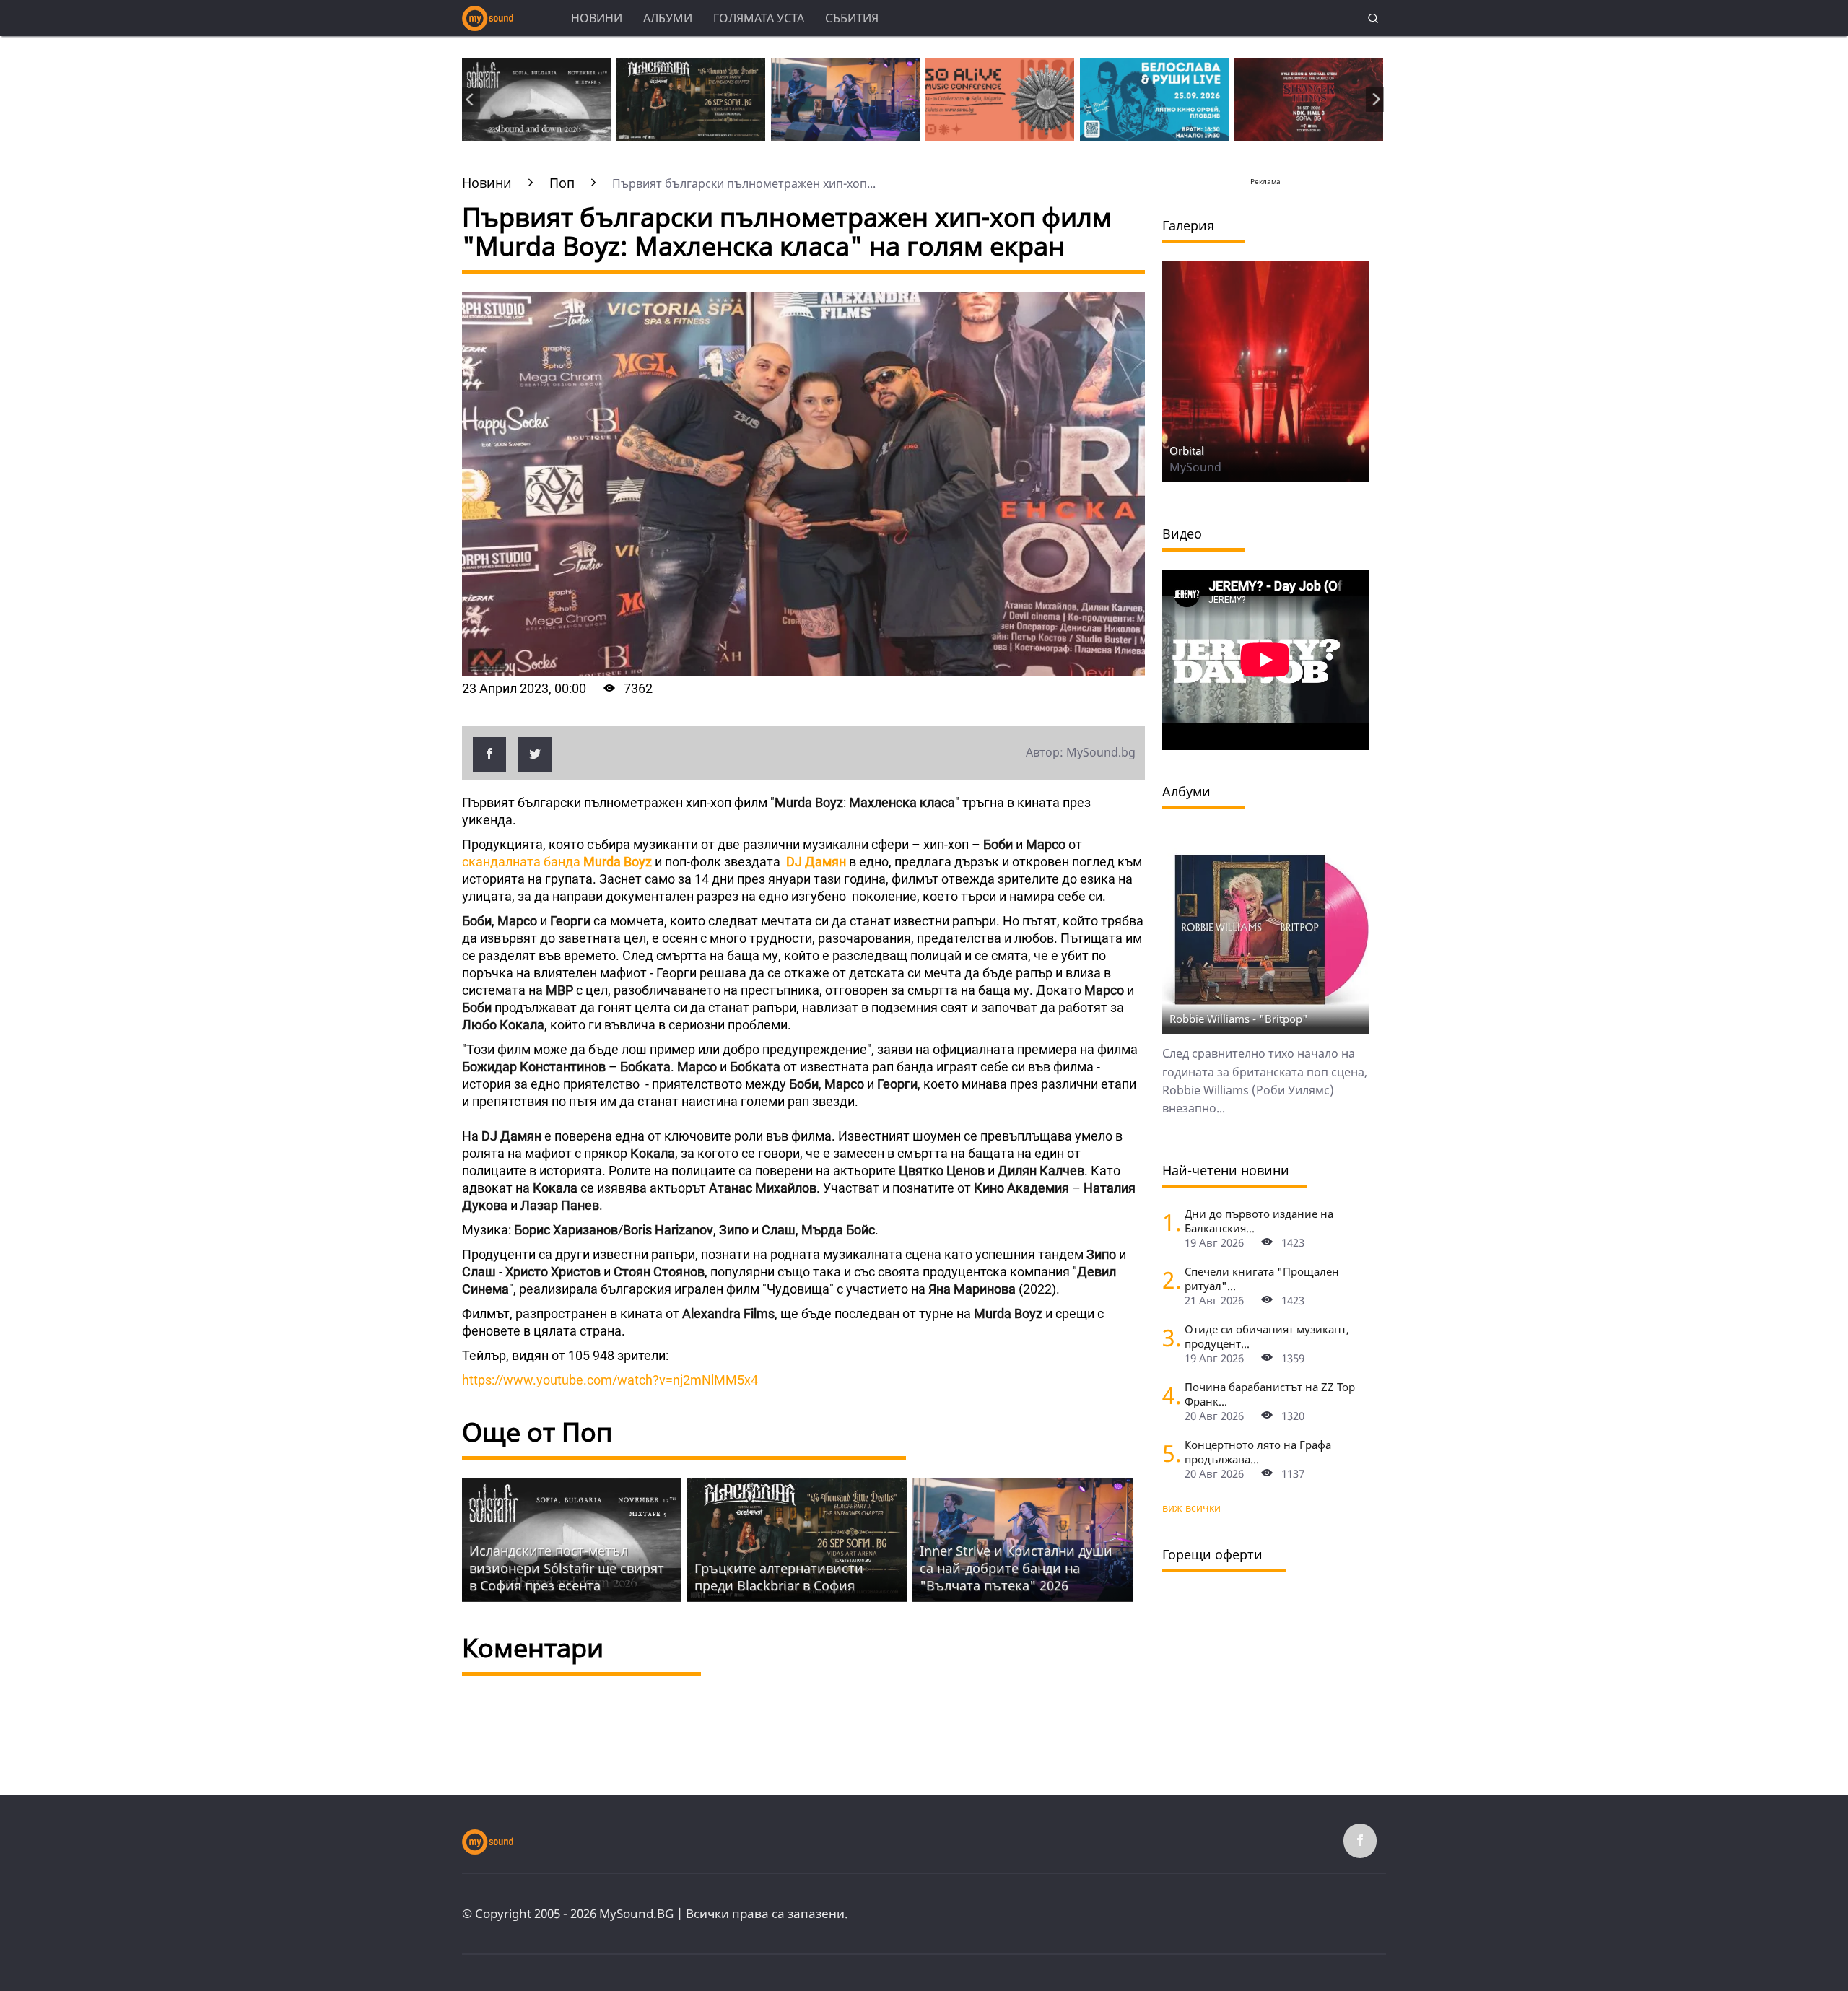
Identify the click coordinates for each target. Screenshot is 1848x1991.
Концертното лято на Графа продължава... (1258, 1452)
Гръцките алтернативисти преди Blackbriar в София (779, 1577)
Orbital (1187, 450)
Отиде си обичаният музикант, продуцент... (1267, 1336)
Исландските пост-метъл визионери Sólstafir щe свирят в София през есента (567, 1568)
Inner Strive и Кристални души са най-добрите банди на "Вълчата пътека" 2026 (1016, 1568)
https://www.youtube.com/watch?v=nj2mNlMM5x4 (610, 1380)
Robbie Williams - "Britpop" (1239, 1019)
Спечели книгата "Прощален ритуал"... (1262, 1278)
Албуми (668, 18)
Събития (852, 18)
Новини (597, 18)
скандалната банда (557, 862)
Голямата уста (759, 18)
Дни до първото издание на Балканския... (1259, 1221)
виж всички (1191, 1508)
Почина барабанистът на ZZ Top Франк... (1270, 1394)
